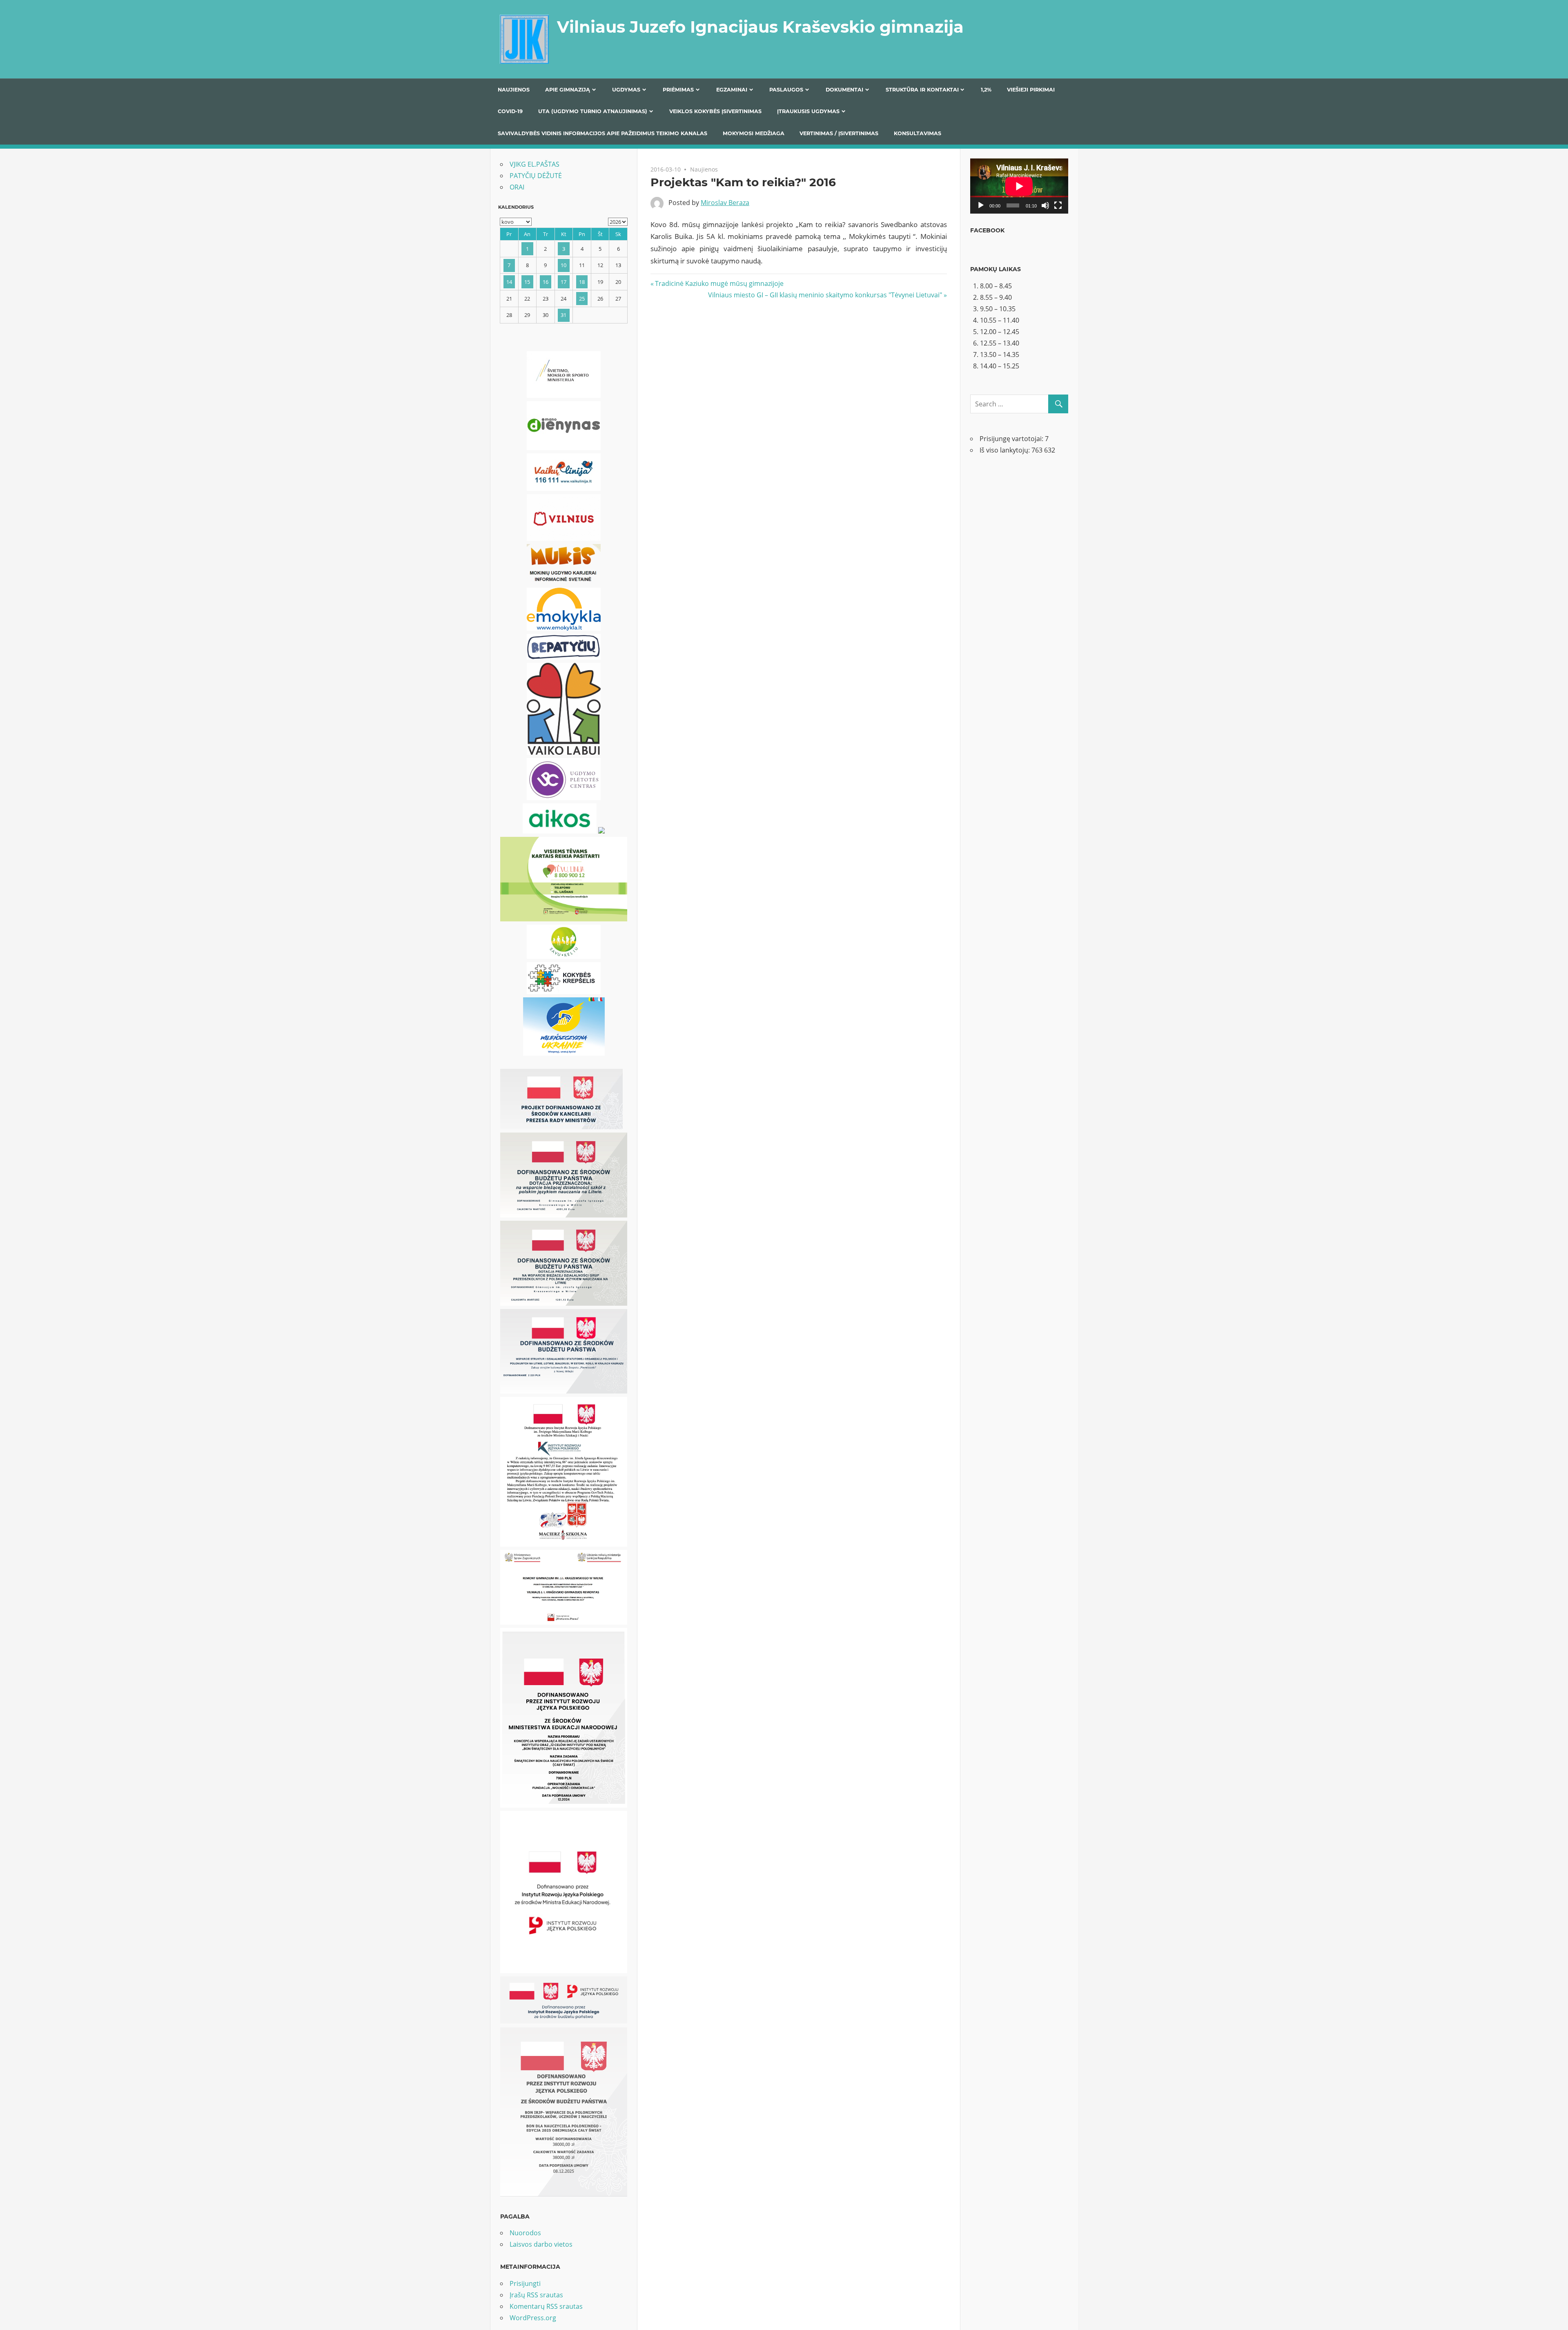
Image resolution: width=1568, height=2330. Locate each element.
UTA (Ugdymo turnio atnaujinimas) (593, 111)
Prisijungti (525, 2283)
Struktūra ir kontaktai (922, 90)
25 (582, 299)
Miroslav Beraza (725, 203)
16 (546, 282)
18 (582, 282)
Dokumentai (844, 90)
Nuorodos (525, 2233)
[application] (1019, 186)
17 (563, 282)
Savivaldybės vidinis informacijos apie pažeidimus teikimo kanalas (602, 133)
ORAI (517, 187)
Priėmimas (678, 90)
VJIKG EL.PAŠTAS (535, 164)
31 (563, 315)
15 (527, 282)
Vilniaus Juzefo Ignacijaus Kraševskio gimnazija (760, 27)
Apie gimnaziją (568, 90)
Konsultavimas (918, 133)
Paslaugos (786, 90)
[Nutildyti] (1045, 205)
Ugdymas (626, 90)
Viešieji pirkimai (1031, 90)
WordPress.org (533, 2318)
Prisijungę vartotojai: (1012, 439)
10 (563, 265)
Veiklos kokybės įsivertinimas (715, 111)
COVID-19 (510, 111)
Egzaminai (732, 90)
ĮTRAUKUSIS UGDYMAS (808, 111)
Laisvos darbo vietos (541, 2244)
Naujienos (514, 90)
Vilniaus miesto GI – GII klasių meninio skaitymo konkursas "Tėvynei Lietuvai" (825, 295)
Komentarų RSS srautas (546, 2306)
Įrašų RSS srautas (536, 2295)
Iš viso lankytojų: (1006, 450)
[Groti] (981, 205)
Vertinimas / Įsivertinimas (839, 133)
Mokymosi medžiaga (754, 133)
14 (509, 282)
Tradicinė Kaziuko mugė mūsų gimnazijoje (719, 283)
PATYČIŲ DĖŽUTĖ (536, 176)
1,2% (986, 90)
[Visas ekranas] (1058, 205)
